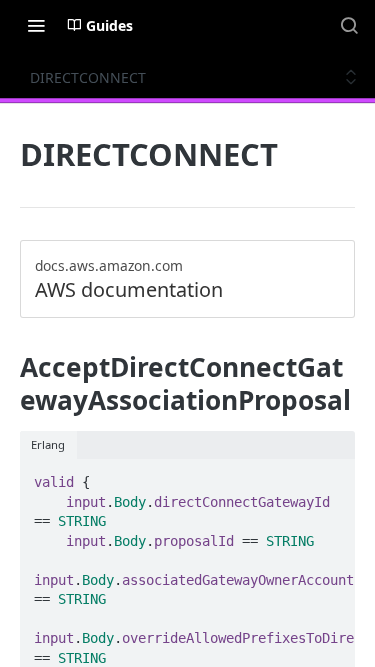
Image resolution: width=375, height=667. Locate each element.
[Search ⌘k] (349, 25)
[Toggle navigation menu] (36, 25)
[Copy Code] (331, 476)
